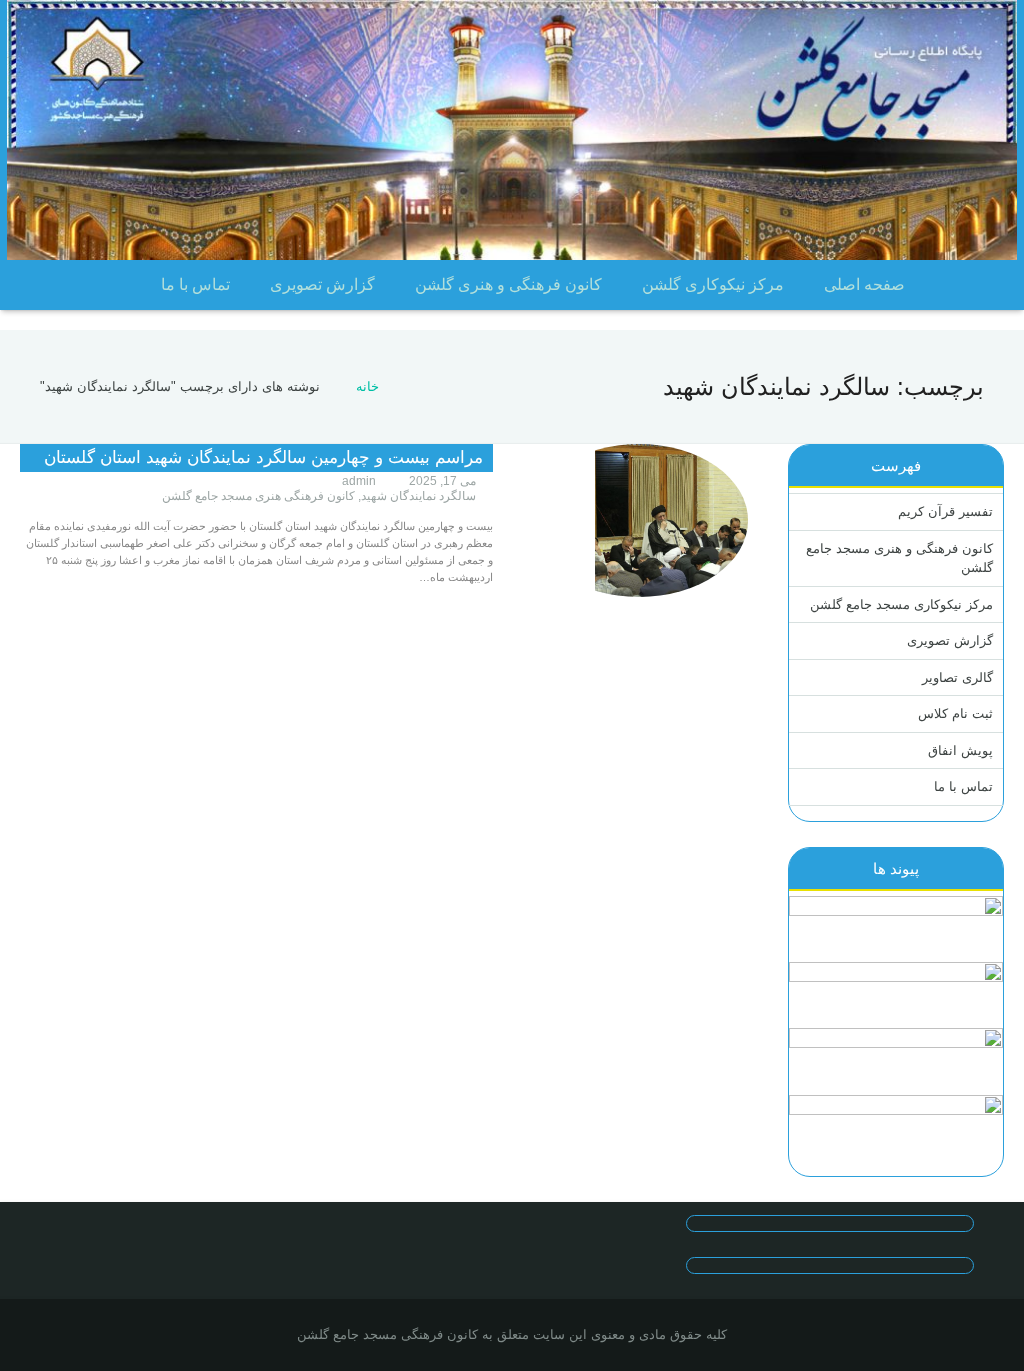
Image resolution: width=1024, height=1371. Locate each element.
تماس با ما (963, 786)
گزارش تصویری (950, 640)
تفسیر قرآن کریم (945, 511)
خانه (367, 386)
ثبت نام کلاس (955, 713)
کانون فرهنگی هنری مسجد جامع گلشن (258, 496)
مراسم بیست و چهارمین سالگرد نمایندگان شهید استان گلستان (263, 457)
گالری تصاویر (957, 677)
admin (359, 481)
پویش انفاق (960, 750)
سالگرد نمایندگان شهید (418, 496)
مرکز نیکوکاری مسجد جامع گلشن (901, 604)
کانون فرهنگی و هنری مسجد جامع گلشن (899, 558)
